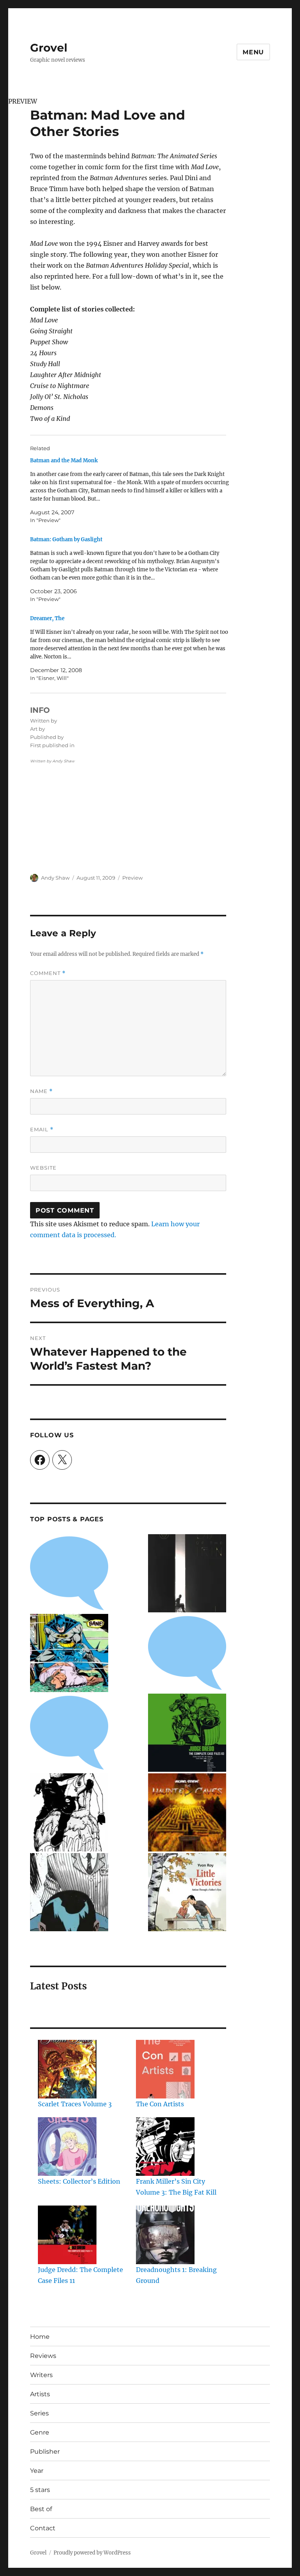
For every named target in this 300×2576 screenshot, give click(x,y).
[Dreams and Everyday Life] (69, 1733)
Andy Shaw (55, 878)
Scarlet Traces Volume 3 (75, 2104)
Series (39, 2413)
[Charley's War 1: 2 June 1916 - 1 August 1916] (69, 1573)
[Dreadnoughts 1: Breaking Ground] (165, 2235)
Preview (132, 878)
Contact (43, 2528)
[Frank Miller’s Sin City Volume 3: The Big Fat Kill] (165, 2147)
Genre (40, 2432)
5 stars (40, 2490)
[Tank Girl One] (69, 1812)
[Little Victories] (187, 1892)
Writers (41, 2375)
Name (41, 1091)
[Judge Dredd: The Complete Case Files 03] (187, 1733)
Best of (41, 2509)
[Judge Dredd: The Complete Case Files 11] (67, 2235)
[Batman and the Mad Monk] (132, 490)
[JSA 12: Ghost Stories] (187, 1653)
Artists (40, 2394)
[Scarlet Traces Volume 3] (67, 2069)
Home (40, 2337)
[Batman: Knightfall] (69, 1653)
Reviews (43, 2356)
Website (43, 1168)
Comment (48, 973)
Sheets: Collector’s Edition (79, 2181)
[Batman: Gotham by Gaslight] (132, 569)
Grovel (49, 48)
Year (37, 2471)
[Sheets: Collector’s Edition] (67, 2147)
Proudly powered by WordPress (92, 2553)
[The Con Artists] (165, 2069)
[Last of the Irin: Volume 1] (187, 1573)
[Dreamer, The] (132, 648)
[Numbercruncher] (69, 1892)
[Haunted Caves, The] (187, 1812)
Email (42, 1130)
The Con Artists (160, 2104)
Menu (253, 52)
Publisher (45, 2452)
